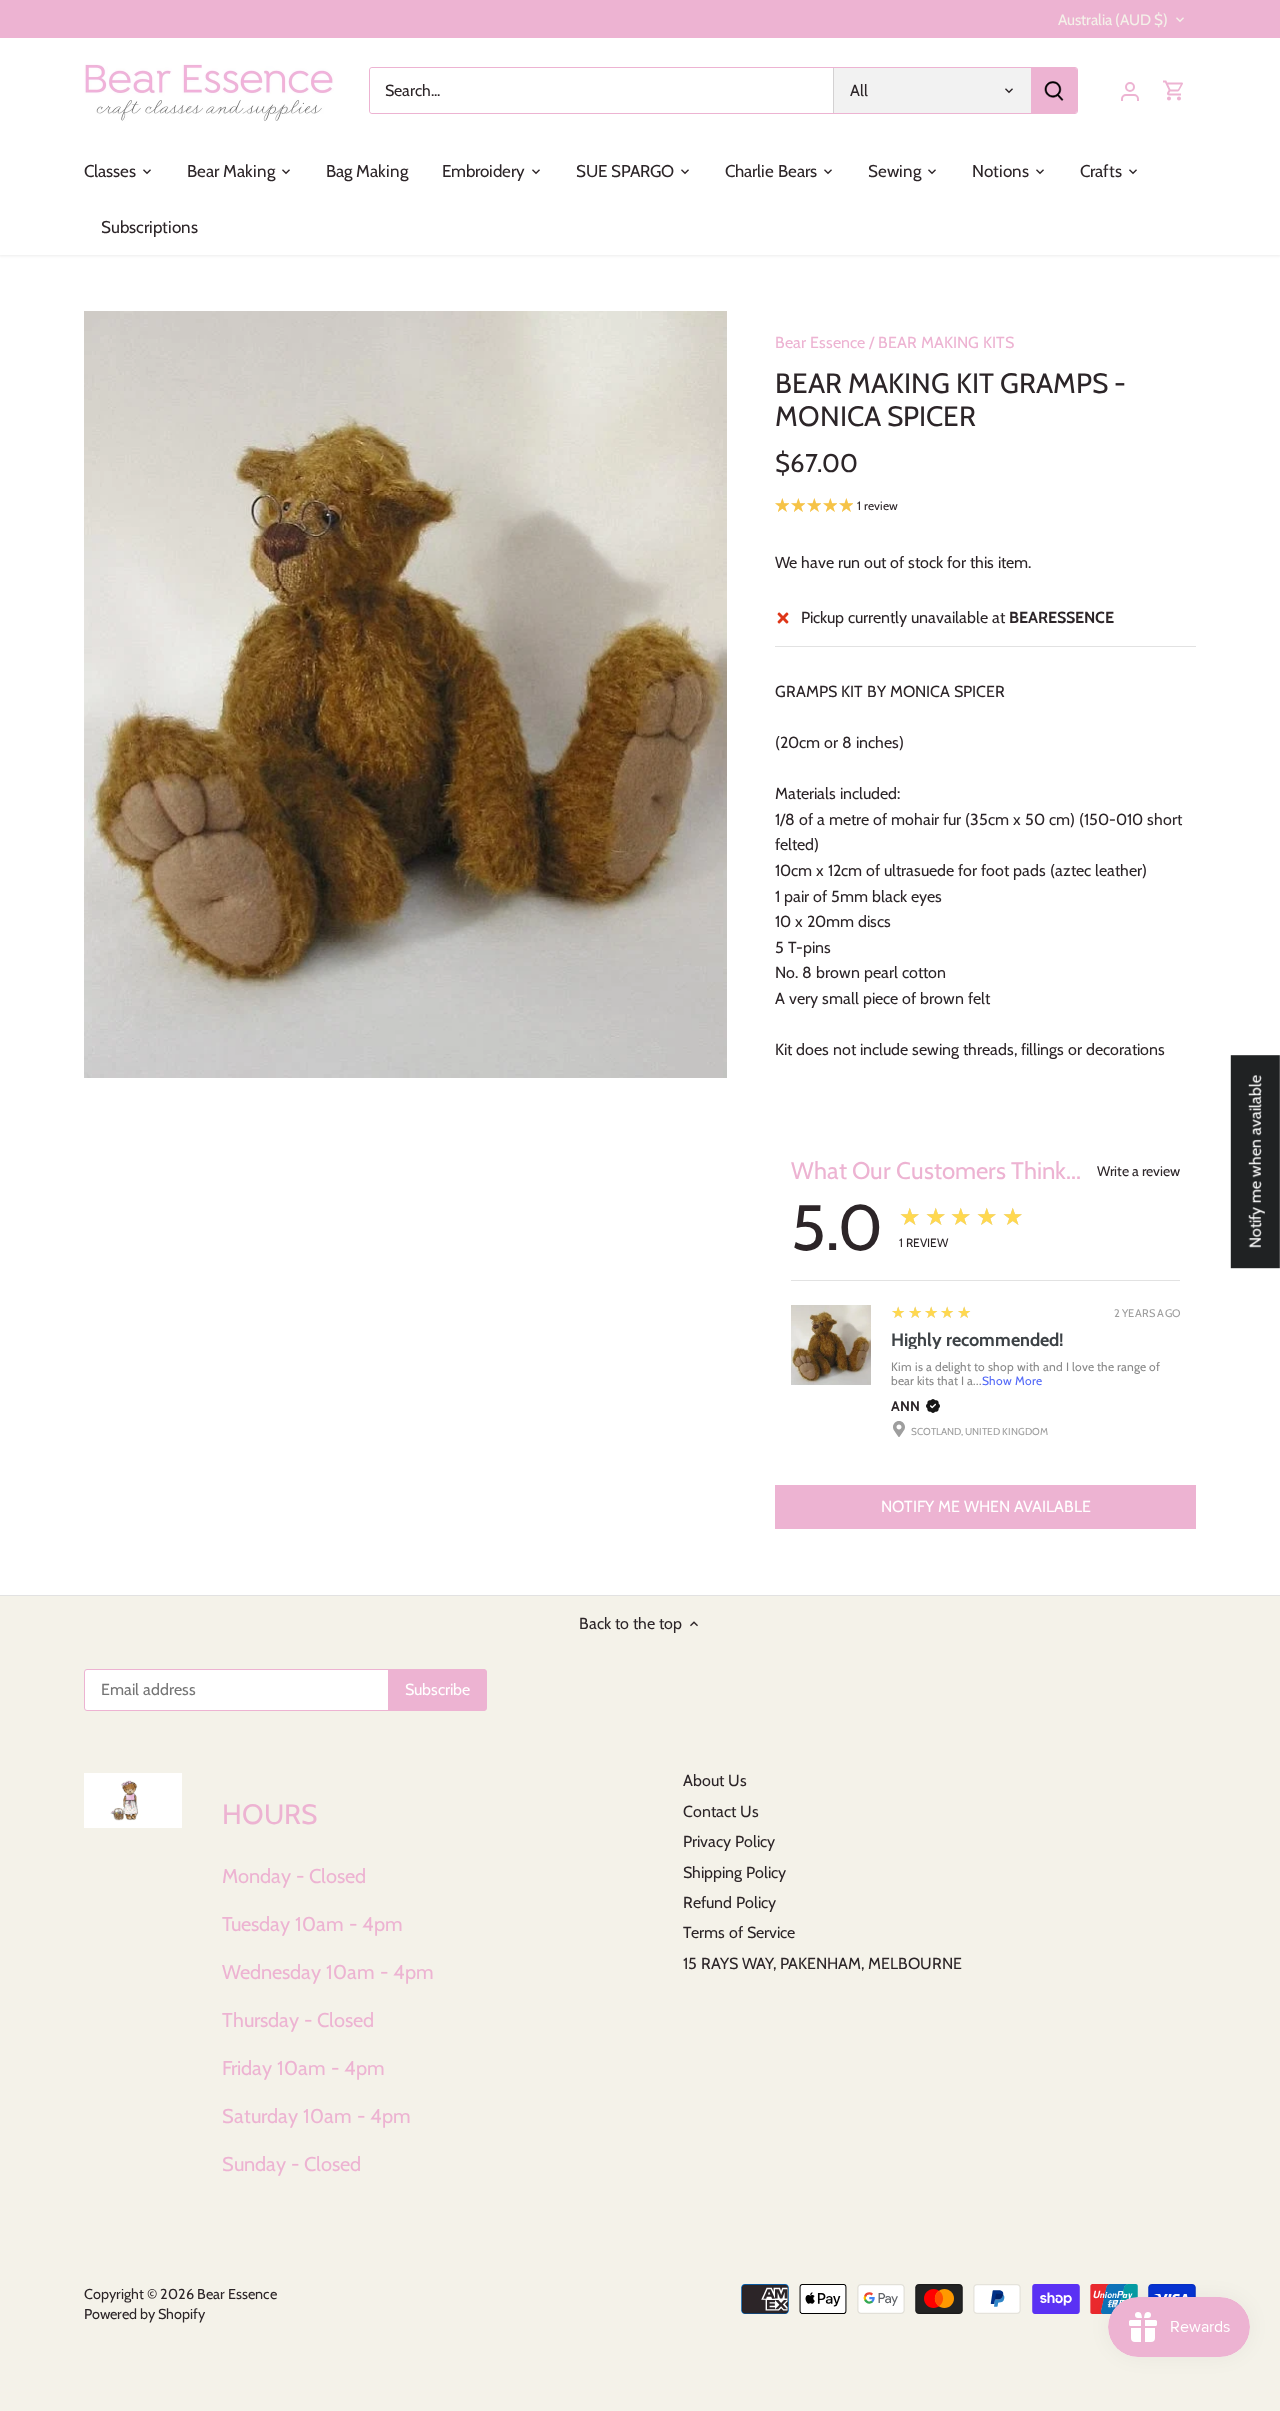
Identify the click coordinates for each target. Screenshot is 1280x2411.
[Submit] (1054, 90)
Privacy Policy (729, 1841)
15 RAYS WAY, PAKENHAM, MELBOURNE (822, 1963)
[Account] (1130, 90)
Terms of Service (739, 1932)
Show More (1012, 1380)
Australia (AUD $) (1113, 20)
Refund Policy (729, 1902)
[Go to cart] (1174, 90)
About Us (715, 1780)
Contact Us (721, 1811)
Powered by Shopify (144, 2314)
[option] (406, 694)
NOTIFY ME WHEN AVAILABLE (986, 1506)
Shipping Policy (734, 1872)
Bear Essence (820, 342)
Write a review (1138, 1171)
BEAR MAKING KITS (946, 342)
